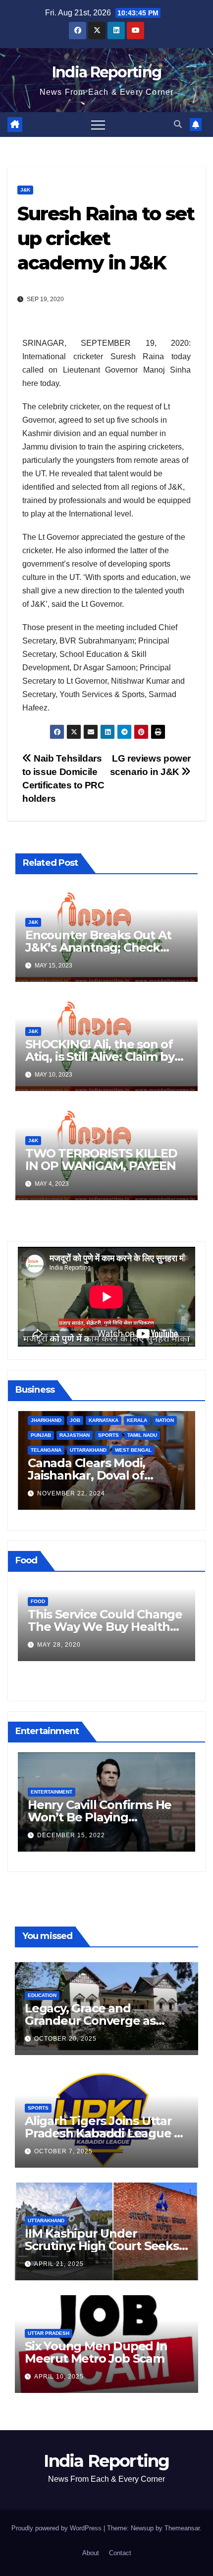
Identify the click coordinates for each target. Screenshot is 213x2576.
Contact (120, 2553)
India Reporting (107, 72)
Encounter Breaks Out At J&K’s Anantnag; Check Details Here (98, 947)
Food (113, 1601)
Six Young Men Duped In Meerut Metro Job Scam (96, 2352)
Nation (45, 1420)
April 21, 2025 (59, 2264)
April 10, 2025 (59, 2377)
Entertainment (134, 1792)
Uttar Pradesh (49, 2333)
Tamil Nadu (22, 1435)
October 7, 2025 (63, 2151)
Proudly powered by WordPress (57, 2528)
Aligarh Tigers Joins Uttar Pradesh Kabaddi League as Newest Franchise (106, 2133)
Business (101, 1450)
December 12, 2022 (153, 1835)
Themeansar (182, 2528)
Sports (38, 2108)
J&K (25, 190)
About (91, 2553)
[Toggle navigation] (98, 125)
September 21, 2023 (130, 1494)
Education (42, 1995)
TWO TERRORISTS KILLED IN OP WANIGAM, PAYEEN (101, 1159)
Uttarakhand (46, 2221)
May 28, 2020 (134, 1645)
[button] (178, 124)
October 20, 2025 (65, 2039)
